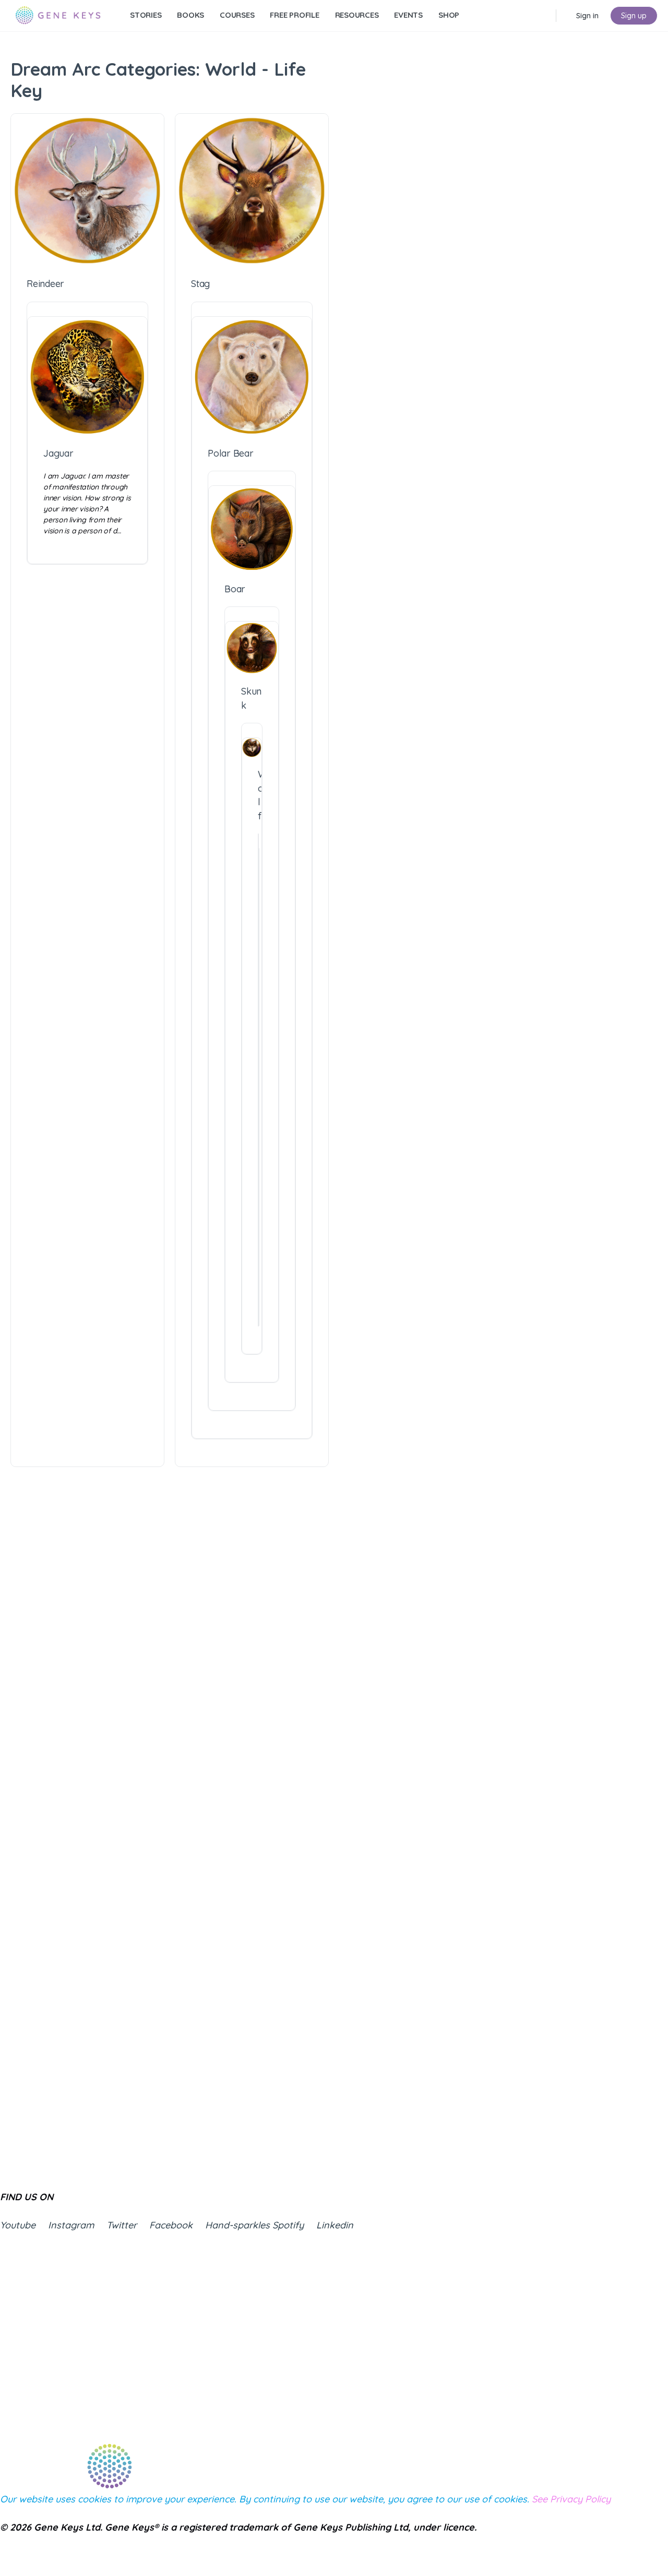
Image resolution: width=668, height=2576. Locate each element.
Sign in (587, 16)
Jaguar (58, 453)
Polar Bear (231, 453)
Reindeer (45, 284)
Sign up (634, 16)
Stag (200, 284)
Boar (235, 589)
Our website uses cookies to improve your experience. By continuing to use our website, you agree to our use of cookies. (305, 2499)
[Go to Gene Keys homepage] (58, 14)
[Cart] (565, 16)
